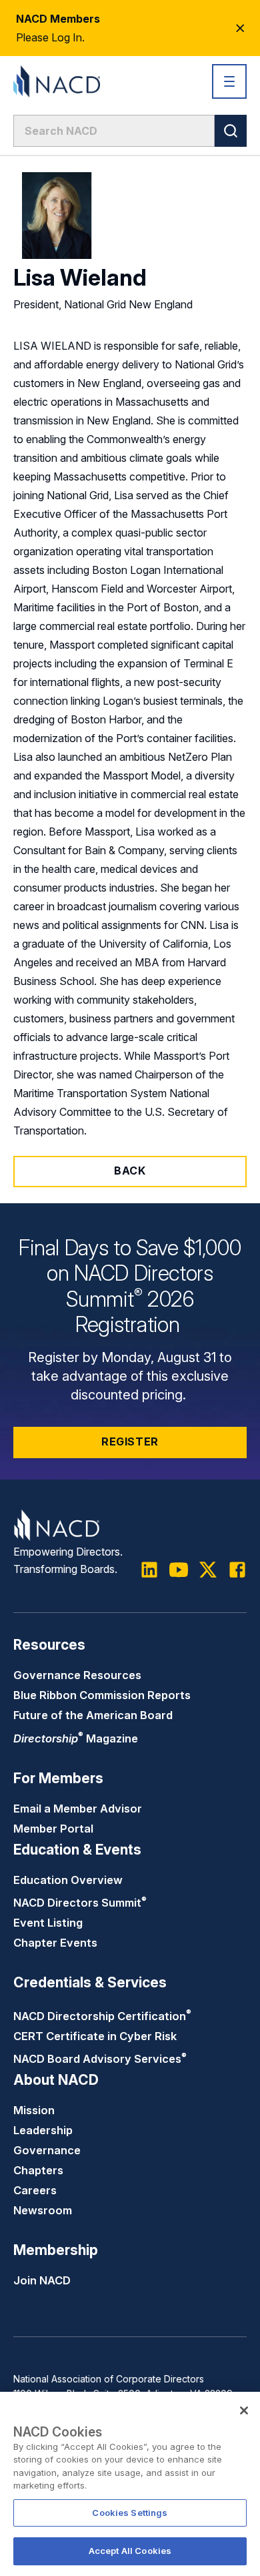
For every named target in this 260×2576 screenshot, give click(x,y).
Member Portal (53, 1829)
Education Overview (68, 1880)
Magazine (76, 1738)
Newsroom (43, 2210)
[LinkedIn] (149, 1570)
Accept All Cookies (130, 2551)
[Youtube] (179, 1570)
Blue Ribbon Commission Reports (102, 1695)
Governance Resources (77, 1675)
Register (130, 1441)
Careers (35, 2190)
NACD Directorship (102, 2016)
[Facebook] (237, 1570)
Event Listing (48, 1923)
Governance (47, 2150)
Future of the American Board (93, 1715)
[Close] (244, 2410)
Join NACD (42, 2280)
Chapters (38, 2170)
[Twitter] (208, 1570)
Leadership (43, 2130)
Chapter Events (55, 1943)
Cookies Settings (130, 2513)
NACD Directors (80, 1903)
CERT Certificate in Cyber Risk (95, 2036)
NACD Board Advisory (100, 2059)
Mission (34, 2110)
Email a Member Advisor (78, 1809)
